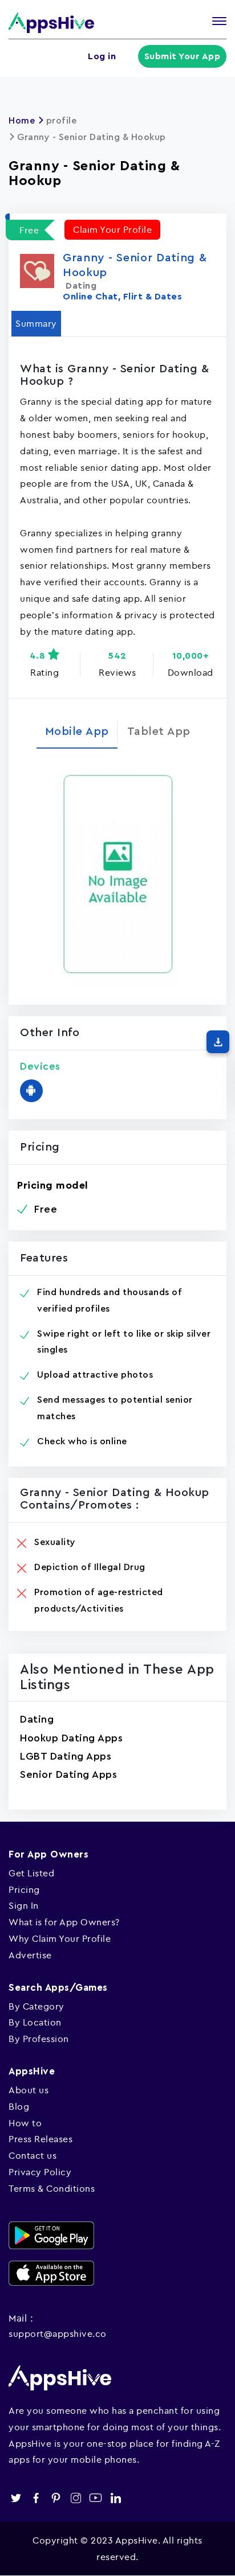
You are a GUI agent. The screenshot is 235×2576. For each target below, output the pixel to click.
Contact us (33, 2155)
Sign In (24, 1905)
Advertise (30, 1955)
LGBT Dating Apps (66, 1756)
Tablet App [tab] (159, 732)
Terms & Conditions (52, 2188)
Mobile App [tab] (77, 732)
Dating (37, 1719)
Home (22, 121)
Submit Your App (183, 56)
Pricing (24, 1889)
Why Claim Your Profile (60, 1938)
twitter (16, 2498)
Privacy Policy (40, 2172)
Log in (102, 56)
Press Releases (40, 2139)
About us (29, 2090)
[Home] (51, 22)
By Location (35, 2022)
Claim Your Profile (112, 229)
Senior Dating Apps (68, 1774)
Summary (36, 323)
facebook (36, 2498)
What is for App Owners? (64, 1922)
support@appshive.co (58, 2333)
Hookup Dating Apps (71, 1738)
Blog (19, 2106)
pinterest (56, 2498)
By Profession (39, 2039)
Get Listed (31, 1873)
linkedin (116, 2498)
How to (25, 2123)
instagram (76, 2498)
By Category (37, 2006)
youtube (96, 2498)
